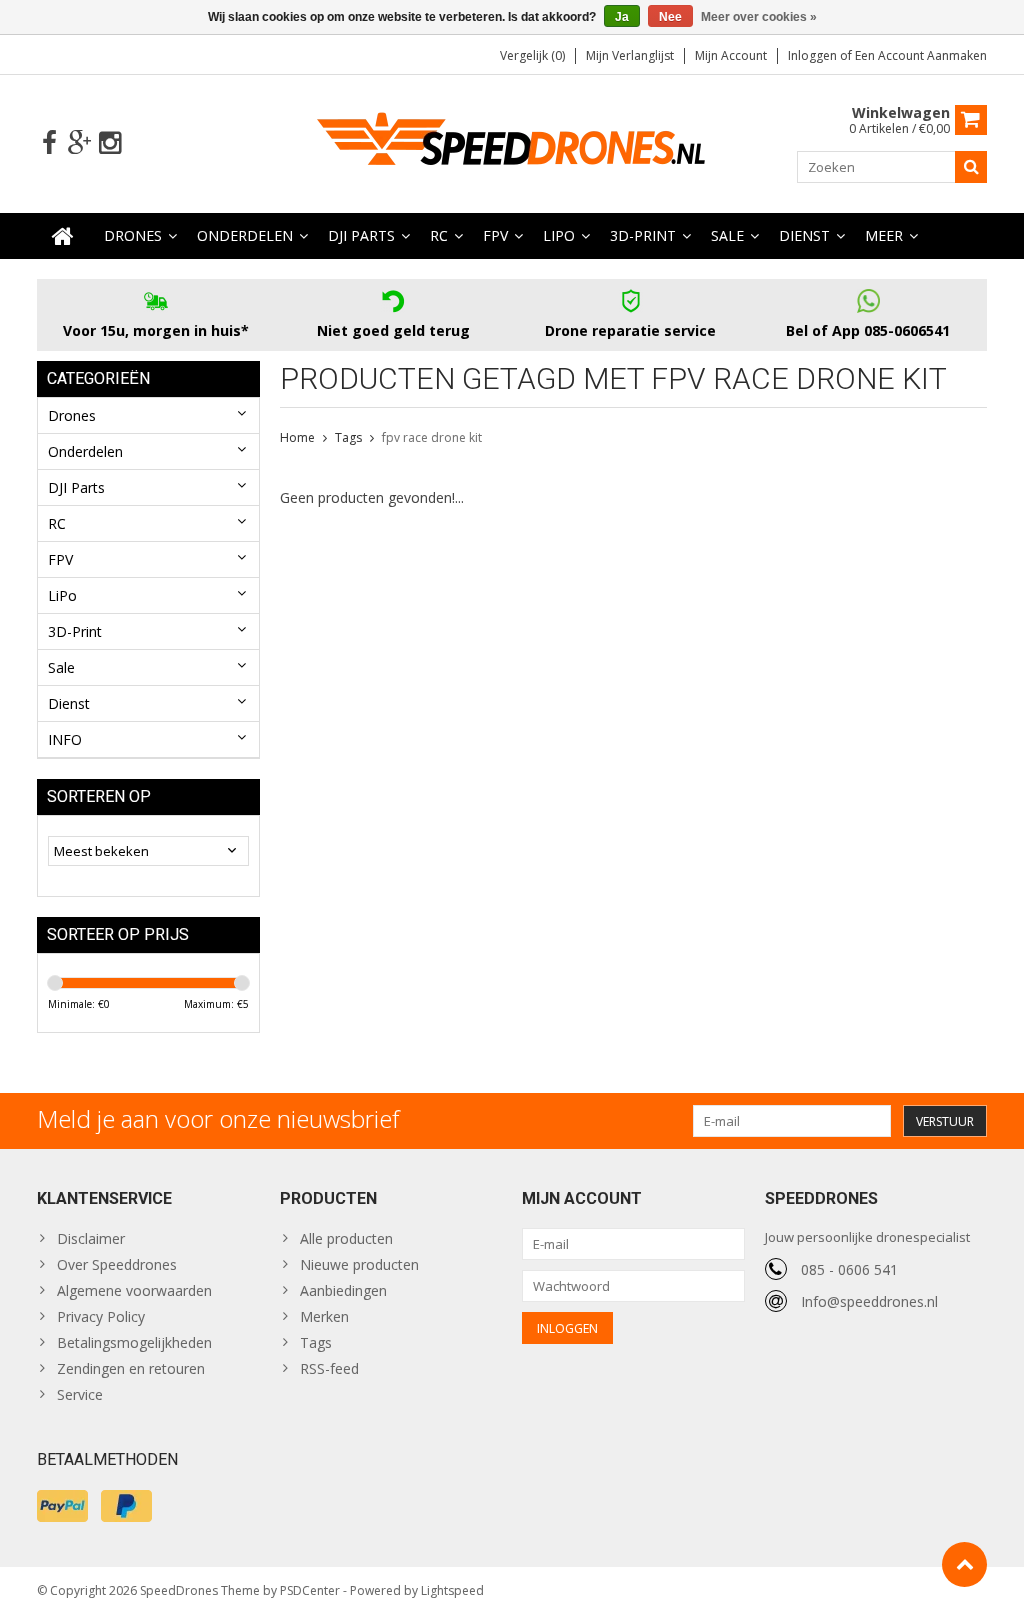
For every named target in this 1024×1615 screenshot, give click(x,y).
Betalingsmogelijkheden (134, 1342)
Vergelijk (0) (532, 55)
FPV (495, 235)
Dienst (804, 235)
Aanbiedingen (343, 1290)
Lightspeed (452, 1590)
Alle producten (346, 1238)
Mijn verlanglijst (630, 55)
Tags (348, 437)
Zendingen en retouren (131, 1368)
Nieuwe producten (359, 1264)
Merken (324, 1316)
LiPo (559, 235)
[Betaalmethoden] (62, 1506)
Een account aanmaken (921, 55)
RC (439, 235)
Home (297, 437)
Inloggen (814, 55)
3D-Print (643, 235)
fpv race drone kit (432, 437)
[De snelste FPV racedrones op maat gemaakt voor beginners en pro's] (512, 141)
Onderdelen (245, 235)
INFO (65, 739)
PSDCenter (310, 1590)
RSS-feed (329, 1368)
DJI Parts (361, 235)
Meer (884, 235)
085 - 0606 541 (849, 1269)
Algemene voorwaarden (134, 1290)
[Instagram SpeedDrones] (109, 143)
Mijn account (731, 55)
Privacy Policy (101, 1316)
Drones (133, 235)
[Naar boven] (964, 1564)
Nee (670, 17)
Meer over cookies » (759, 17)
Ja (622, 17)
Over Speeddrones (117, 1264)
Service (80, 1394)
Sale (727, 235)
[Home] (63, 236)
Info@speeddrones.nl (869, 1301)
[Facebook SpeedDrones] (49, 143)
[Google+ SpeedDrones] (79, 143)
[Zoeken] (971, 167)
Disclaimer (91, 1238)
